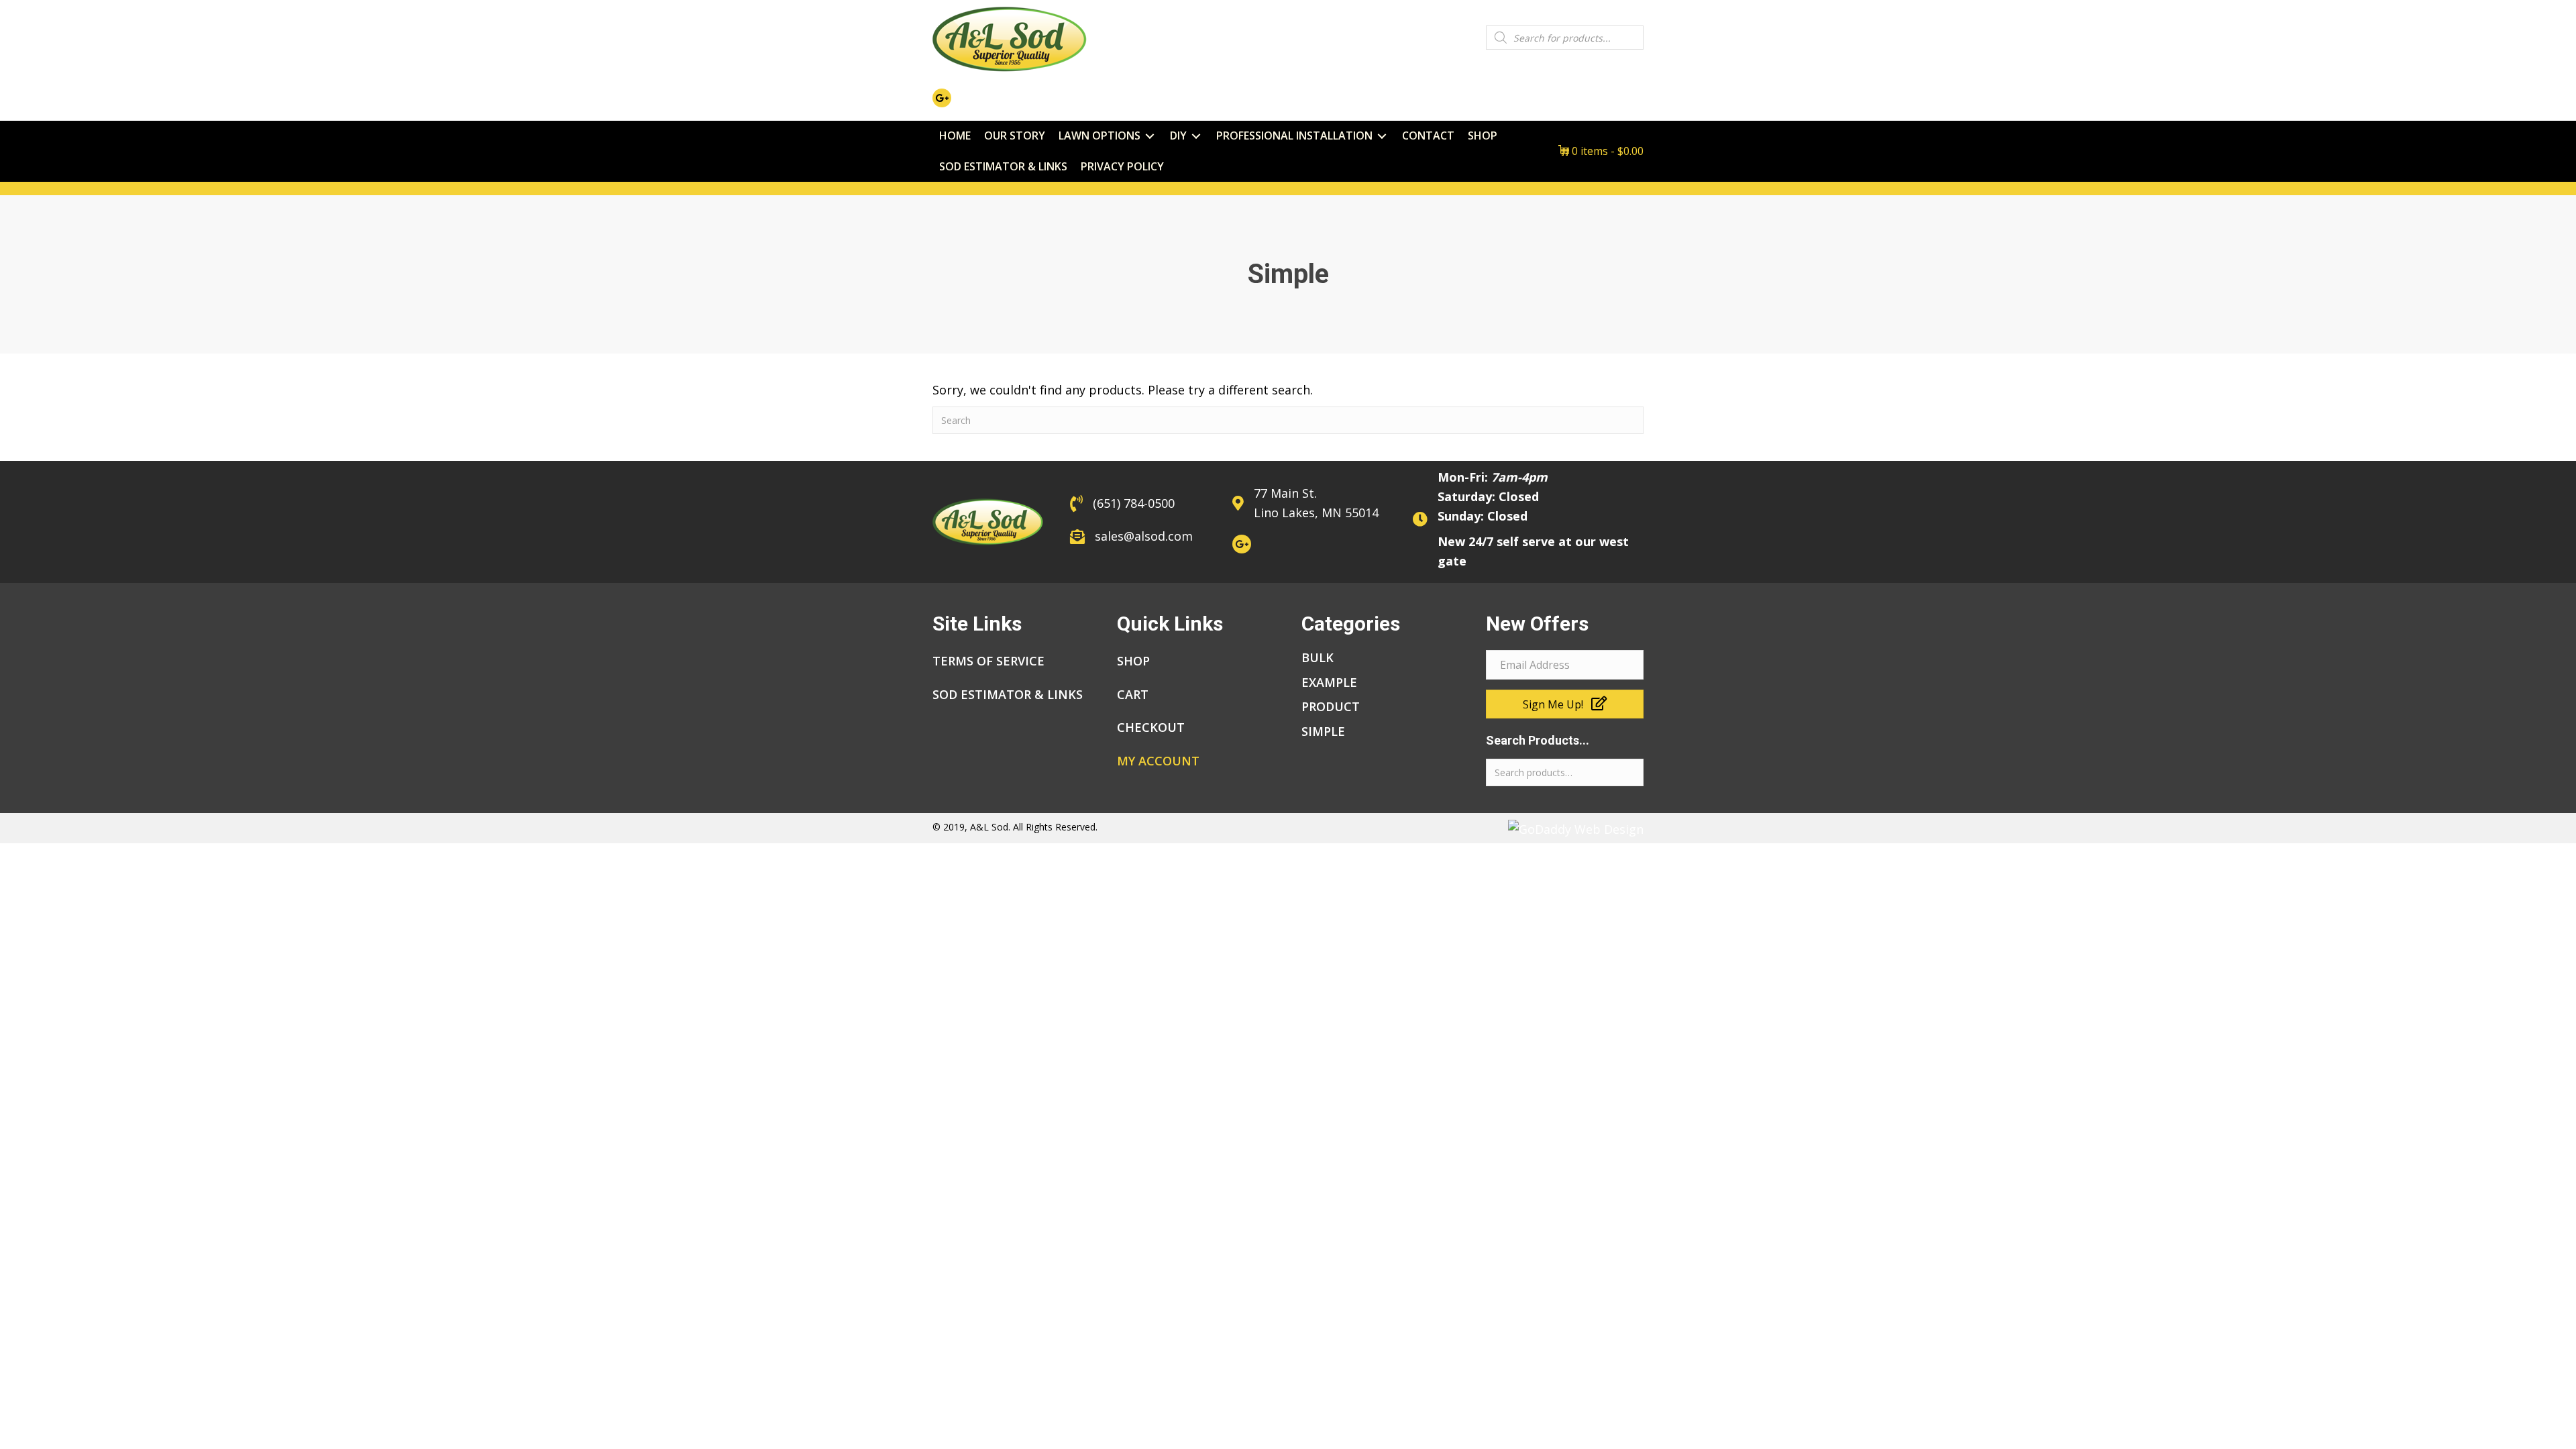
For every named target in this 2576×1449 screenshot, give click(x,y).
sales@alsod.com (1144, 536)
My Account (1158, 761)
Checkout (1151, 727)
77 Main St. (1285, 493)
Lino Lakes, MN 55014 (1316, 513)
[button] (1565, 704)
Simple (1323, 731)
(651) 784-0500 (1134, 503)
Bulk (1318, 657)
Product (1331, 706)
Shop (1133, 661)
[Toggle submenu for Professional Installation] (1382, 136)
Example (1329, 682)
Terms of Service (988, 661)
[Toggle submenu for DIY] (1196, 136)
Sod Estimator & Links (1008, 694)
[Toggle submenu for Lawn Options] (1150, 136)
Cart (1133, 694)
